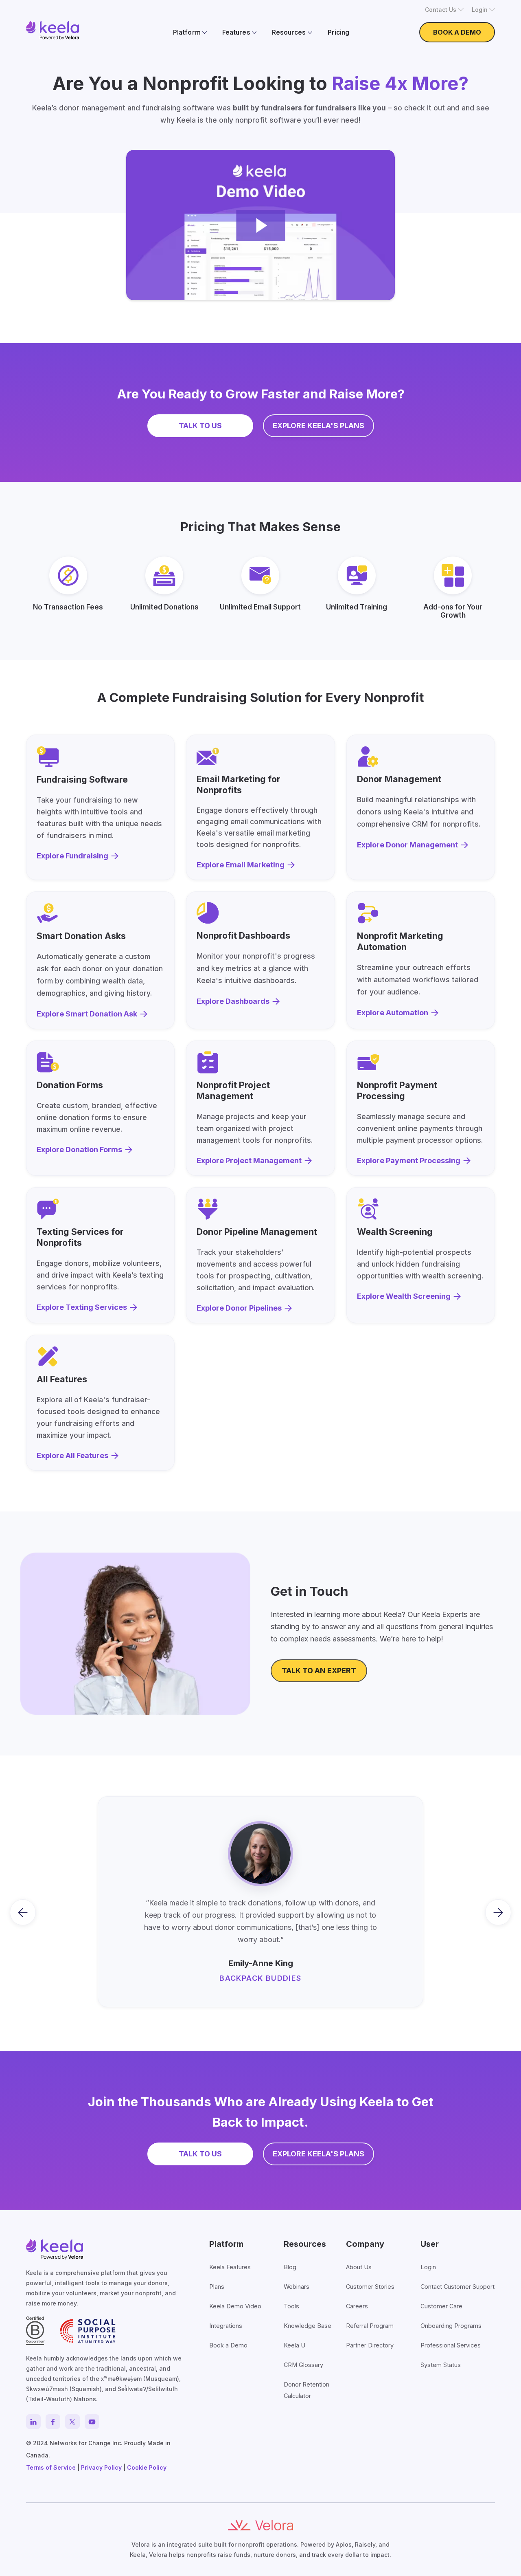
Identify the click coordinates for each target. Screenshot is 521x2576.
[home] (53, 30)
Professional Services (451, 2345)
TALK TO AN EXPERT (319, 1671)
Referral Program (370, 2326)
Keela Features (230, 2267)
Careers (357, 2306)
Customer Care (441, 2306)
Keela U (294, 2345)
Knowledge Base (308, 2326)
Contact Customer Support (458, 2287)
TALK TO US (200, 426)
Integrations (226, 2326)
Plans (217, 2287)
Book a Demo (228, 2345)
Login (428, 2267)
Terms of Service (51, 2467)
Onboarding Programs (451, 2326)
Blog (290, 2267)
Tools (291, 2306)
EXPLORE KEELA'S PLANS (319, 426)
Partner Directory (370, 2345)
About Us (359, 2267)
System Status (441, 2365)
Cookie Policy (147, 2467)
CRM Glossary (303, 2365)
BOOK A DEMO (457, 32)
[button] (444, 10)
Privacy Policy (101, 2467)
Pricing (338, 32)
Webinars (297, 2287)
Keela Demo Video (235, 2306)
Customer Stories (370, 2287)
